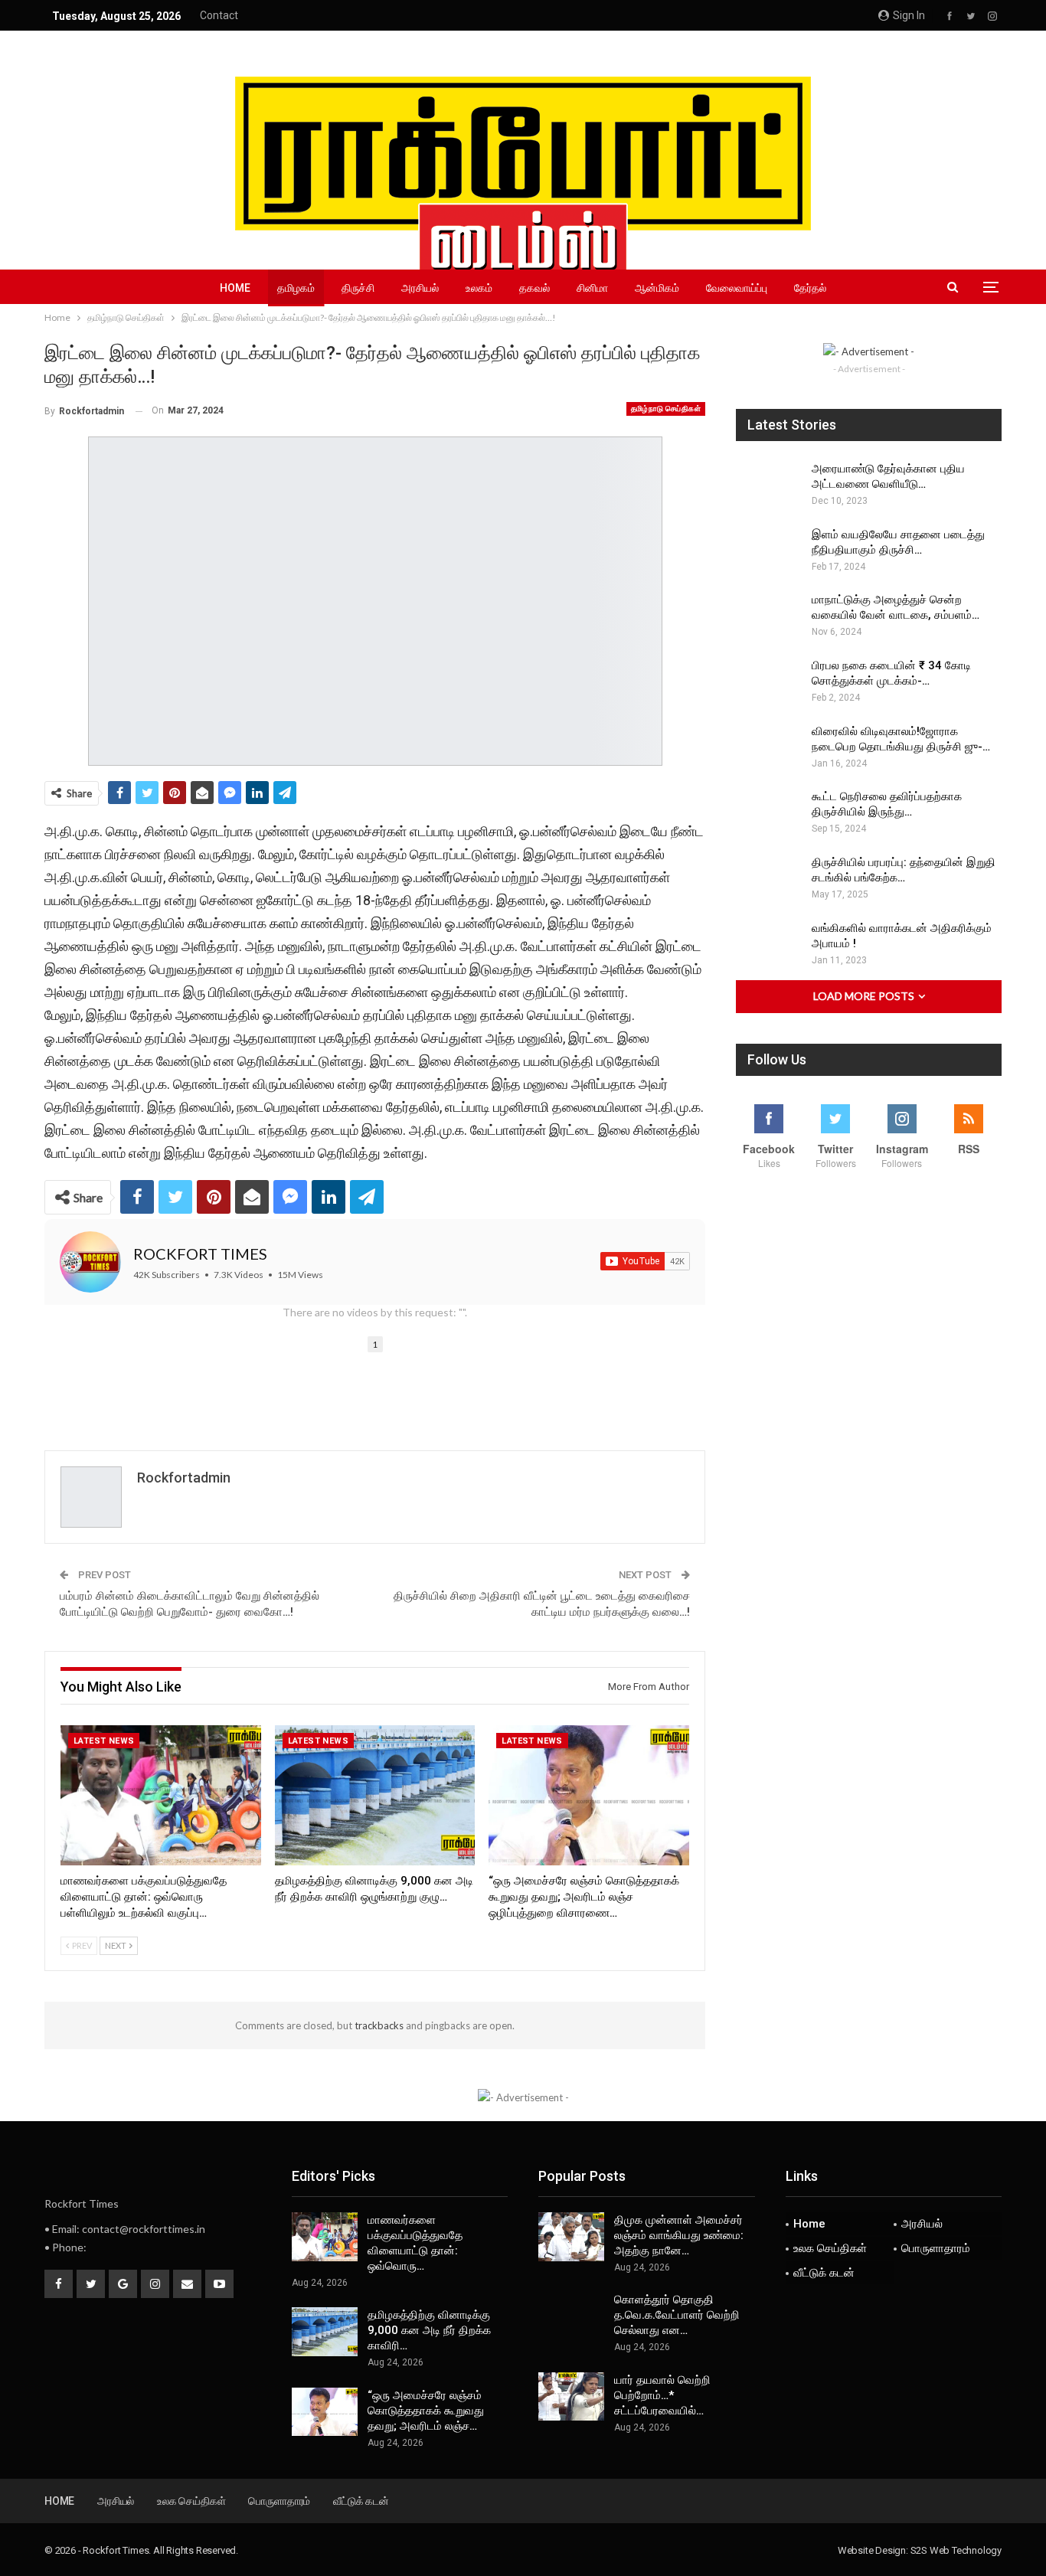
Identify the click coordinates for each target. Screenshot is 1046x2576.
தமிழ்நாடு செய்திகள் (666, 409)
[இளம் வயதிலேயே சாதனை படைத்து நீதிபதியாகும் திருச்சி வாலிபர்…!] (769, 551)
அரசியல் (420, 288)
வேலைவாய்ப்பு (737, 288)
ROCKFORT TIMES (200, 1254)
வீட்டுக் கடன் (824, 2273)
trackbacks (379, 2025)
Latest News (104, 1741)
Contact (219, 15)
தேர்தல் (810, 288)
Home (235, 288)
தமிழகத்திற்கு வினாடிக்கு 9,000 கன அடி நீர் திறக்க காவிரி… (429, 2330)
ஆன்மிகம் (657, 288)
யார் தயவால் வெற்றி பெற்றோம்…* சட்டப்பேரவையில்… (662, 2395)
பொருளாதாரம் (936, 2248)
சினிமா (592, 288)
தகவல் (534, 288)
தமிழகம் (296, 288)
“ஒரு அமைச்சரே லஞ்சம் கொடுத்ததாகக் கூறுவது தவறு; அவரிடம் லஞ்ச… (426, 2411)
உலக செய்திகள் (830, 2248)
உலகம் (479, 288)
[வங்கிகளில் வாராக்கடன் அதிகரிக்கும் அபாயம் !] (769, 945)
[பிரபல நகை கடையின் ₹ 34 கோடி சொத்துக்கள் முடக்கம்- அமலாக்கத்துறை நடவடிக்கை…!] (769, 682)
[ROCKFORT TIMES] (90, 1262)
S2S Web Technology (956, 2550)
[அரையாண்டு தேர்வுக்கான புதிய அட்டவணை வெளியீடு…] (769, 485)
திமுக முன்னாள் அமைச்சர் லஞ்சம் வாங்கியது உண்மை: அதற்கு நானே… (679, 2235)
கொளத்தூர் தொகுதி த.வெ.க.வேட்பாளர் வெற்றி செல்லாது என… (677, 2315)
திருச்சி (358, 288)
